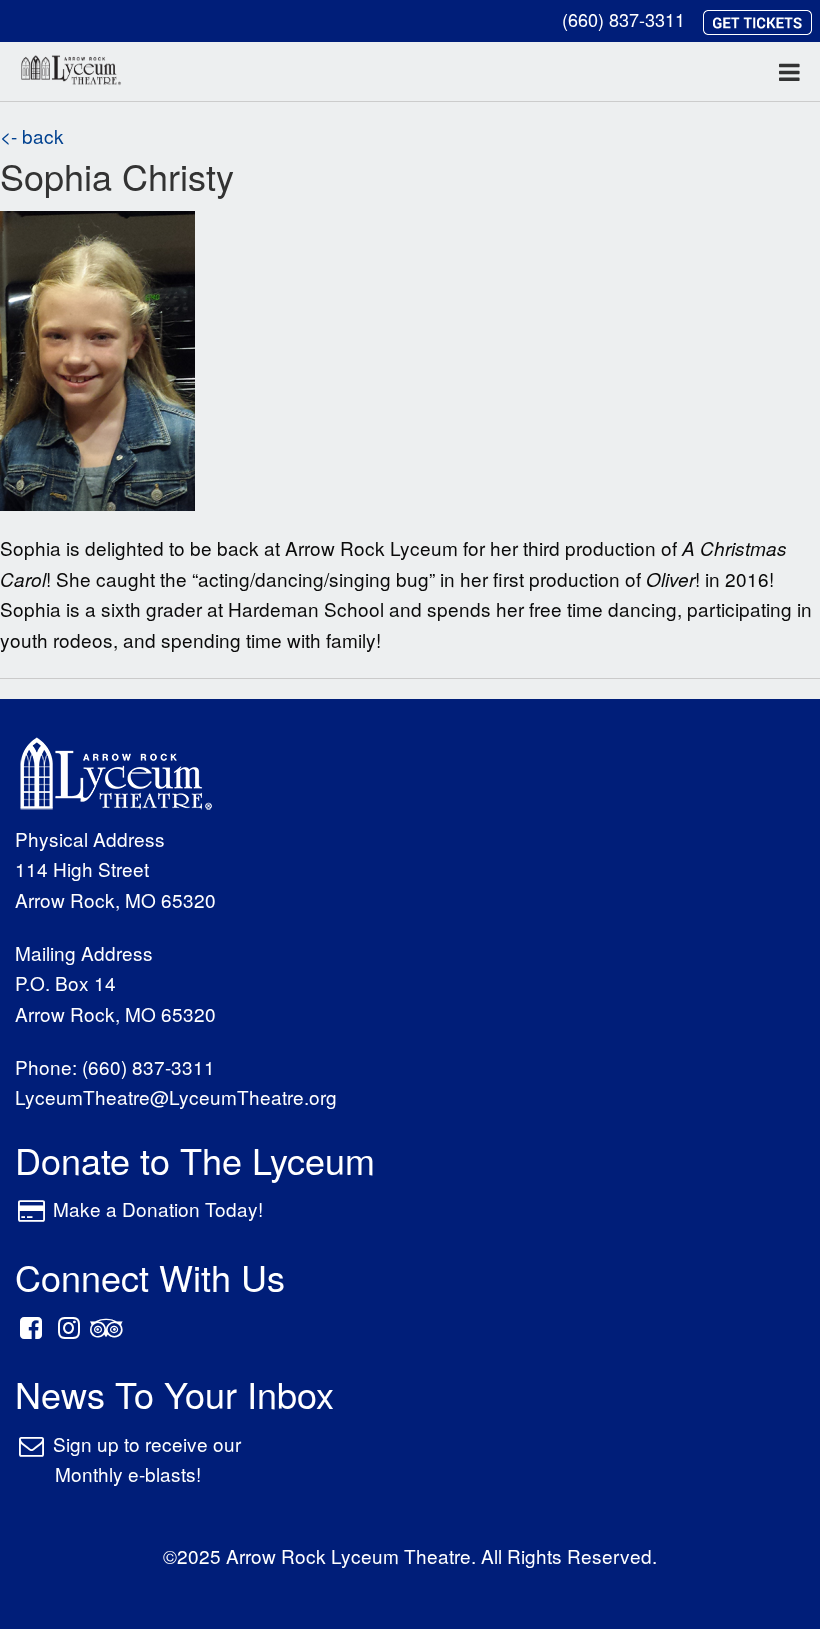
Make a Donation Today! (158, 1208)
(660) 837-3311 (623, 19)
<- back (32, 135)
